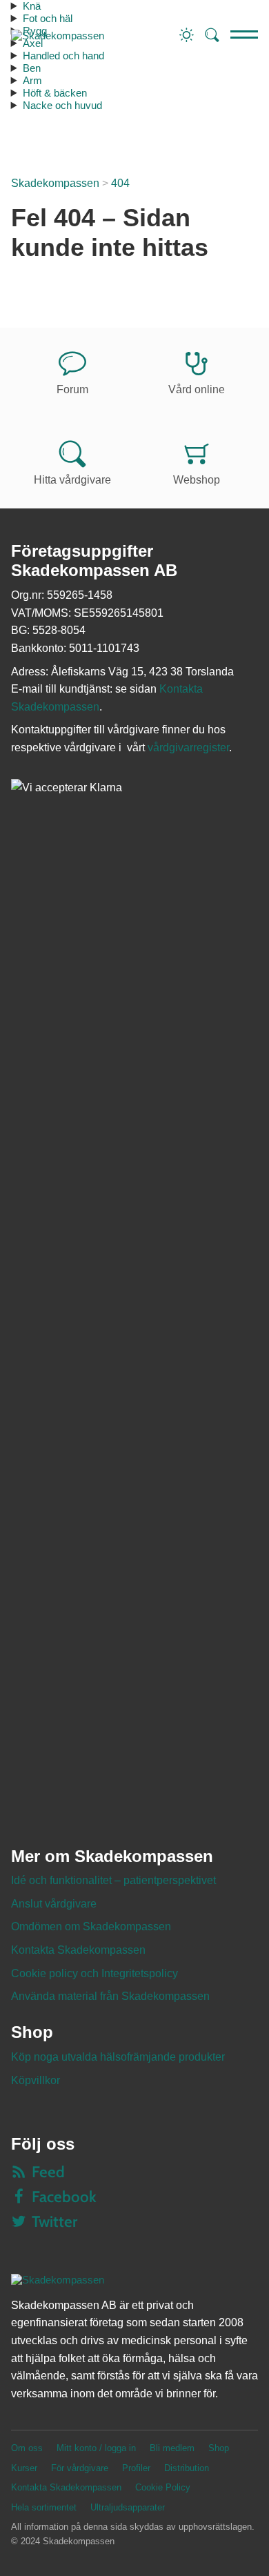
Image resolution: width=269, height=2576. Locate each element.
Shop (219, 2448)
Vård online (197, 389)
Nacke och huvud (62, 105)
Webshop (197, 480)
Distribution (187, 2468)
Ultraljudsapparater (128, 2507)
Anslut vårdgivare (54, 1904)
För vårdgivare (80, 2468)
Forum (72, 389)
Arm (32, 80)
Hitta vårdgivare (72, 480)
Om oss (27, 2448)
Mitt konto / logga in (96, 2448)
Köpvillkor (36, 2080)
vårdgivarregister (188, 747)
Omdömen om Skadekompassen (91, 1926)
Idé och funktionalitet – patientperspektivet (113, 1880)
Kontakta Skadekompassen (78, 1950)
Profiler (136, 2468)
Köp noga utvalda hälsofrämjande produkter (118, 2057)
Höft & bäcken (55, 93)
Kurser (24, 2468)
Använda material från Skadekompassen (110, 1996)
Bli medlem (172, 2448)
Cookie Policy (163, 2487)
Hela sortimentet (44, 2507)
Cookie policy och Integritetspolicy (94, 1973)
